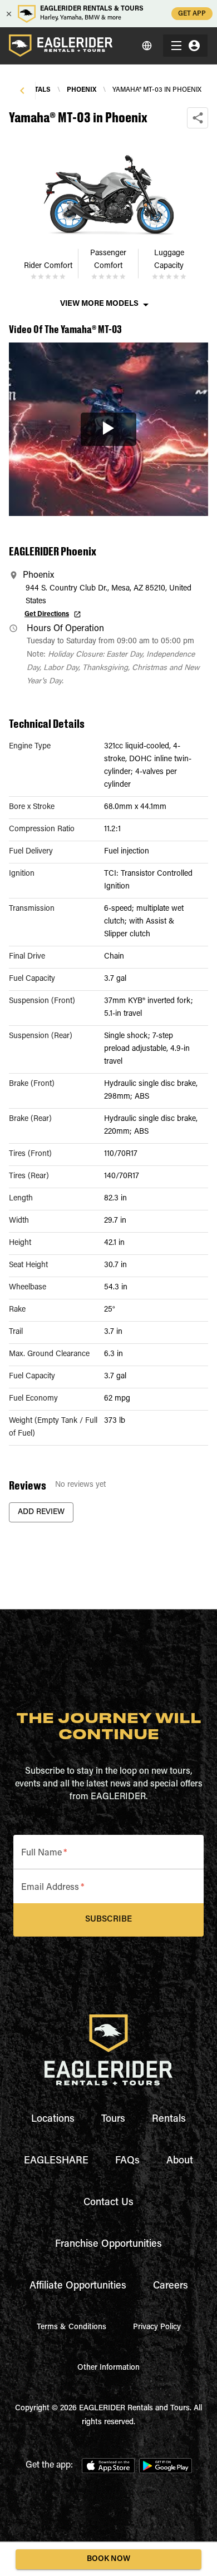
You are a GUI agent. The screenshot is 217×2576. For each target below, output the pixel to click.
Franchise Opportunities (108, 2245)
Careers (171, 2286)
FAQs (127, 2161)
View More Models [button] (99, 304)
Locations (53, 2120)
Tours (113, 2120)
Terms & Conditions (71, 2327)
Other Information (108, 2368)
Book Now (108, 2559)
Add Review (41, 1512)
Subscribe (108, 1920)
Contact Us (108, 2203)
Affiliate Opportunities (78, 2286)
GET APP (192, 14)
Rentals (169, 2120)
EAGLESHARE (56, 2161)
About (180, 2161)
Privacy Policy (157, 2327)
